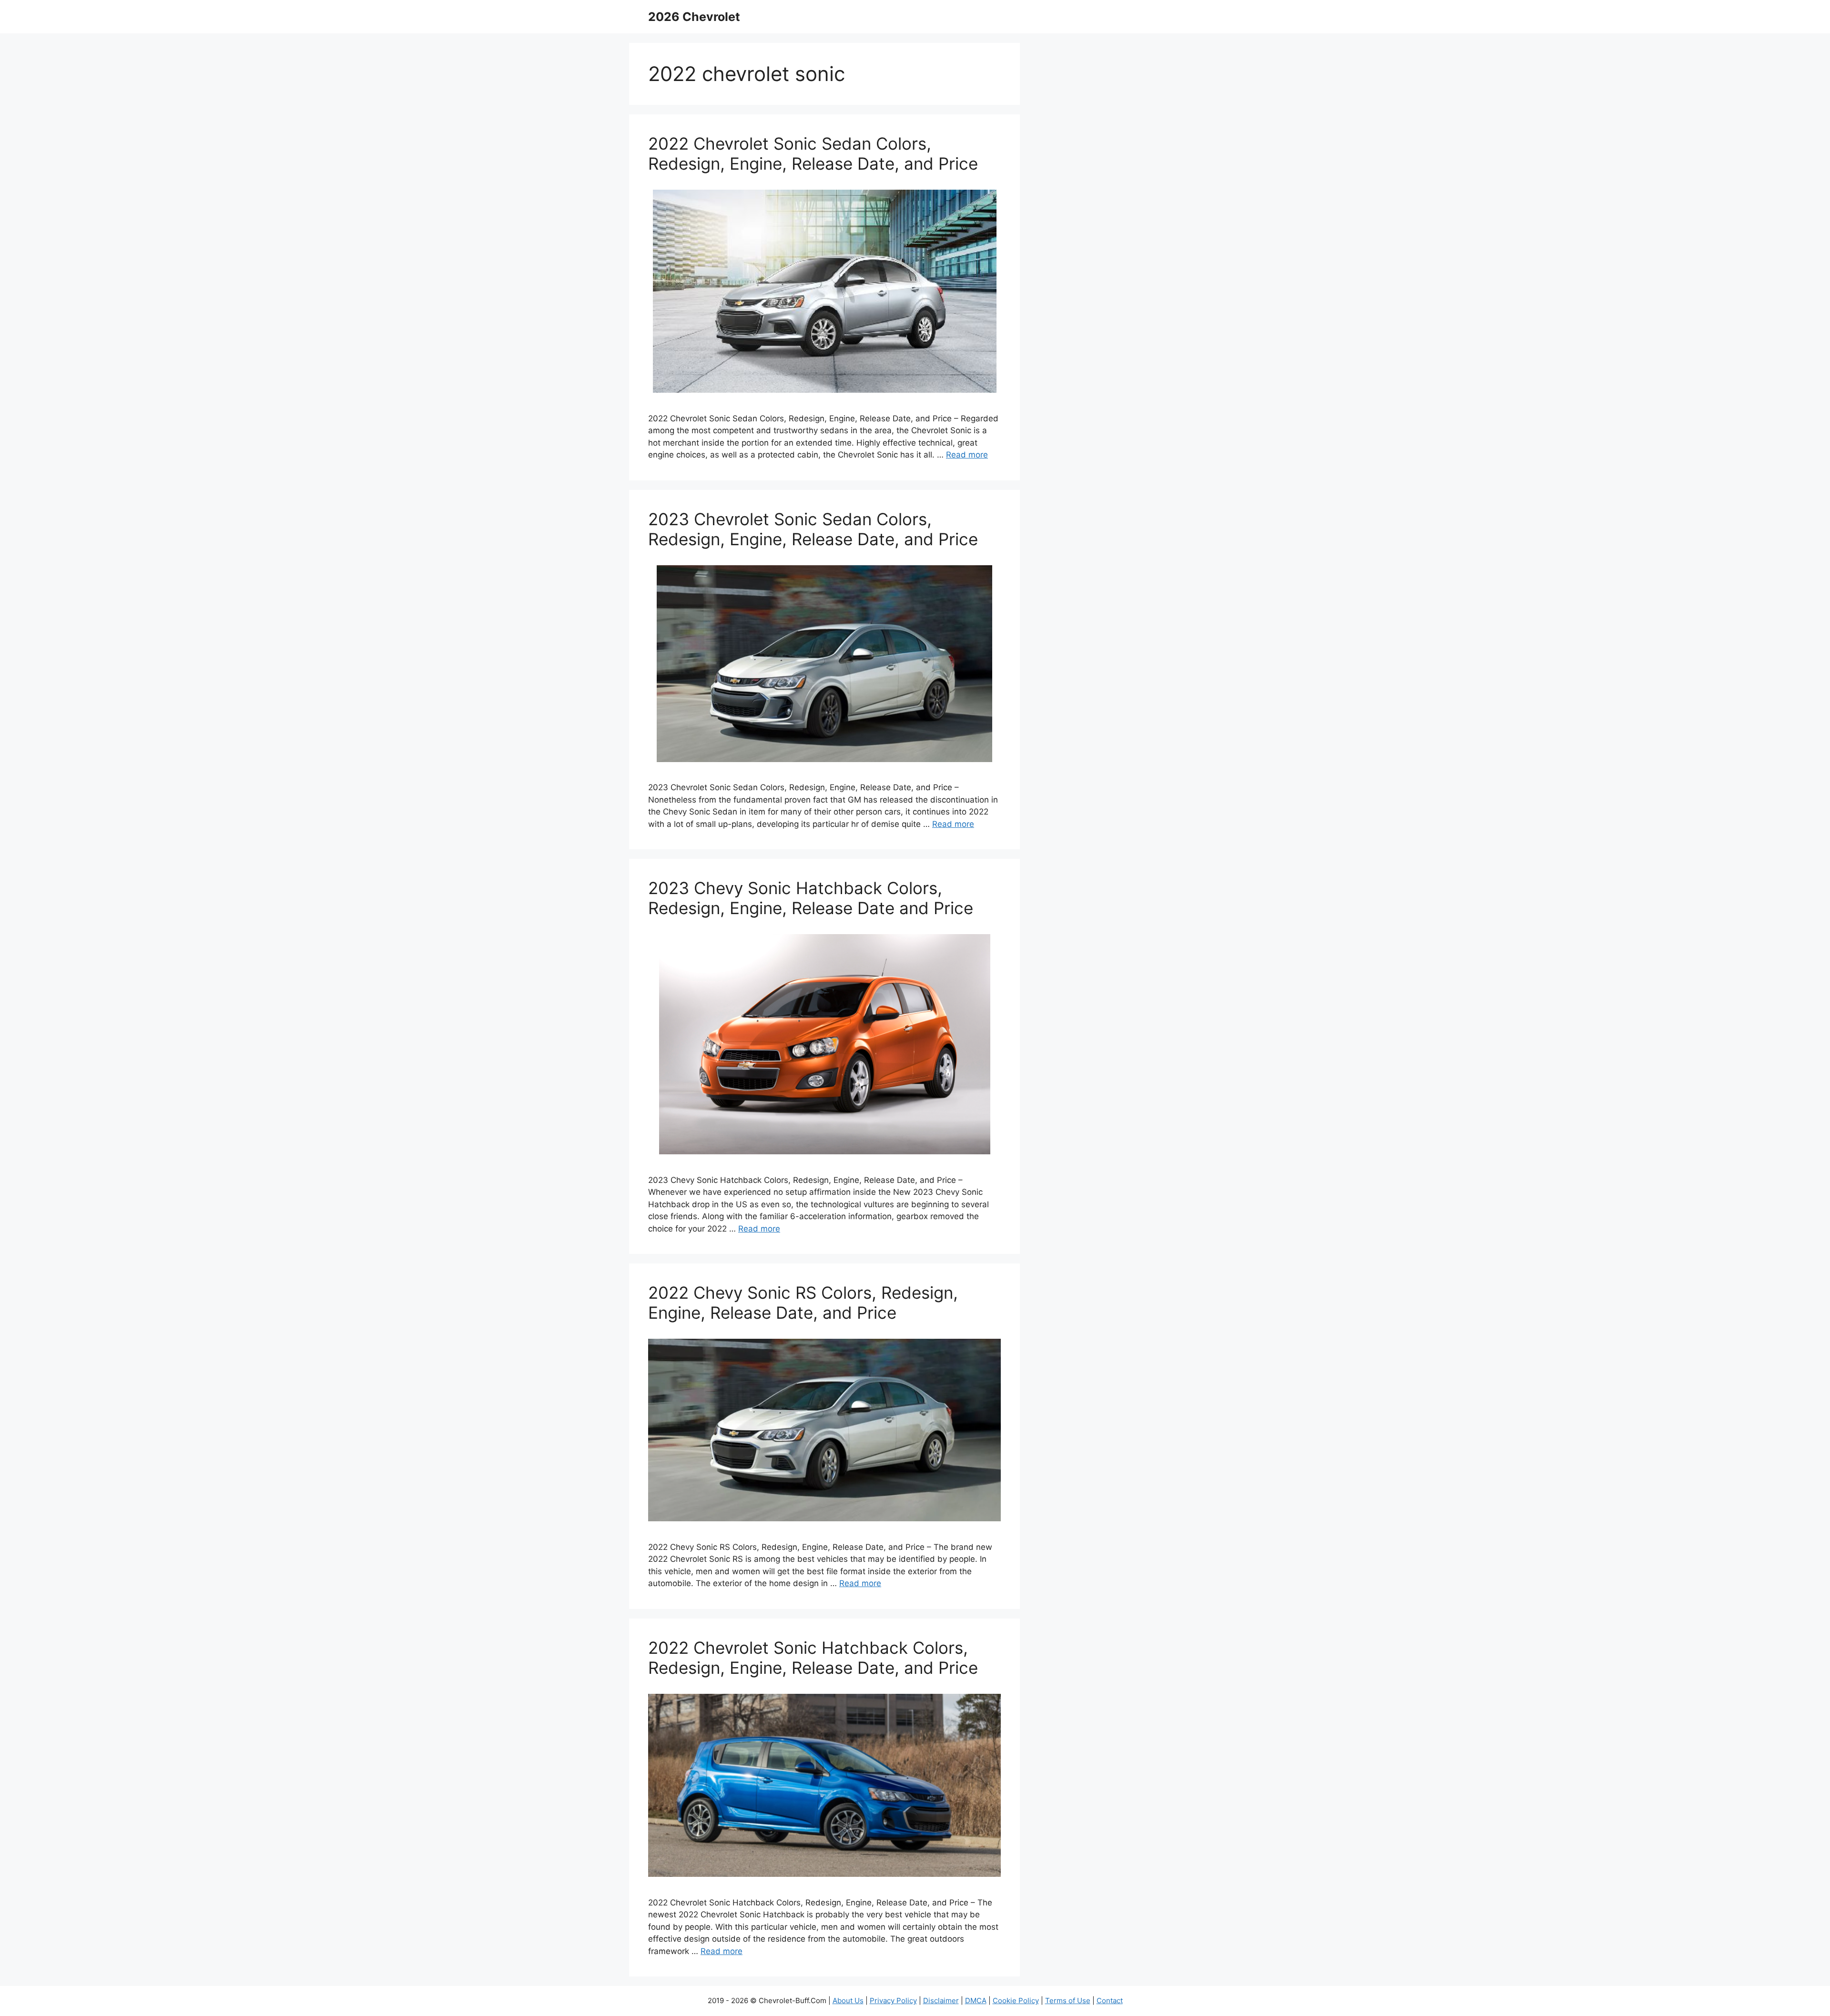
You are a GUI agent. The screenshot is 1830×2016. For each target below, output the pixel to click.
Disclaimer (941, 2001)
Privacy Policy (893, 2001)
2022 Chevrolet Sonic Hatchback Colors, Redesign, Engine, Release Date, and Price (813, 1658)
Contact (1110, 2001)
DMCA (976, 2001)
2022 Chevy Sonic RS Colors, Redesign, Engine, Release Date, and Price (803, 1303)
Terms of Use (1068, 2001)
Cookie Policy (1016, 2001)
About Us (848, 2001)
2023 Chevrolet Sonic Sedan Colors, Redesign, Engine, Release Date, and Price (813, 529)
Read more (967, 455)
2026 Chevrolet (694, 17)
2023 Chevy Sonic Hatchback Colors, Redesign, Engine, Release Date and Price (811, 898)
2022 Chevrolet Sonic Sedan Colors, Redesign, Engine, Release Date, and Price (813, 153)
